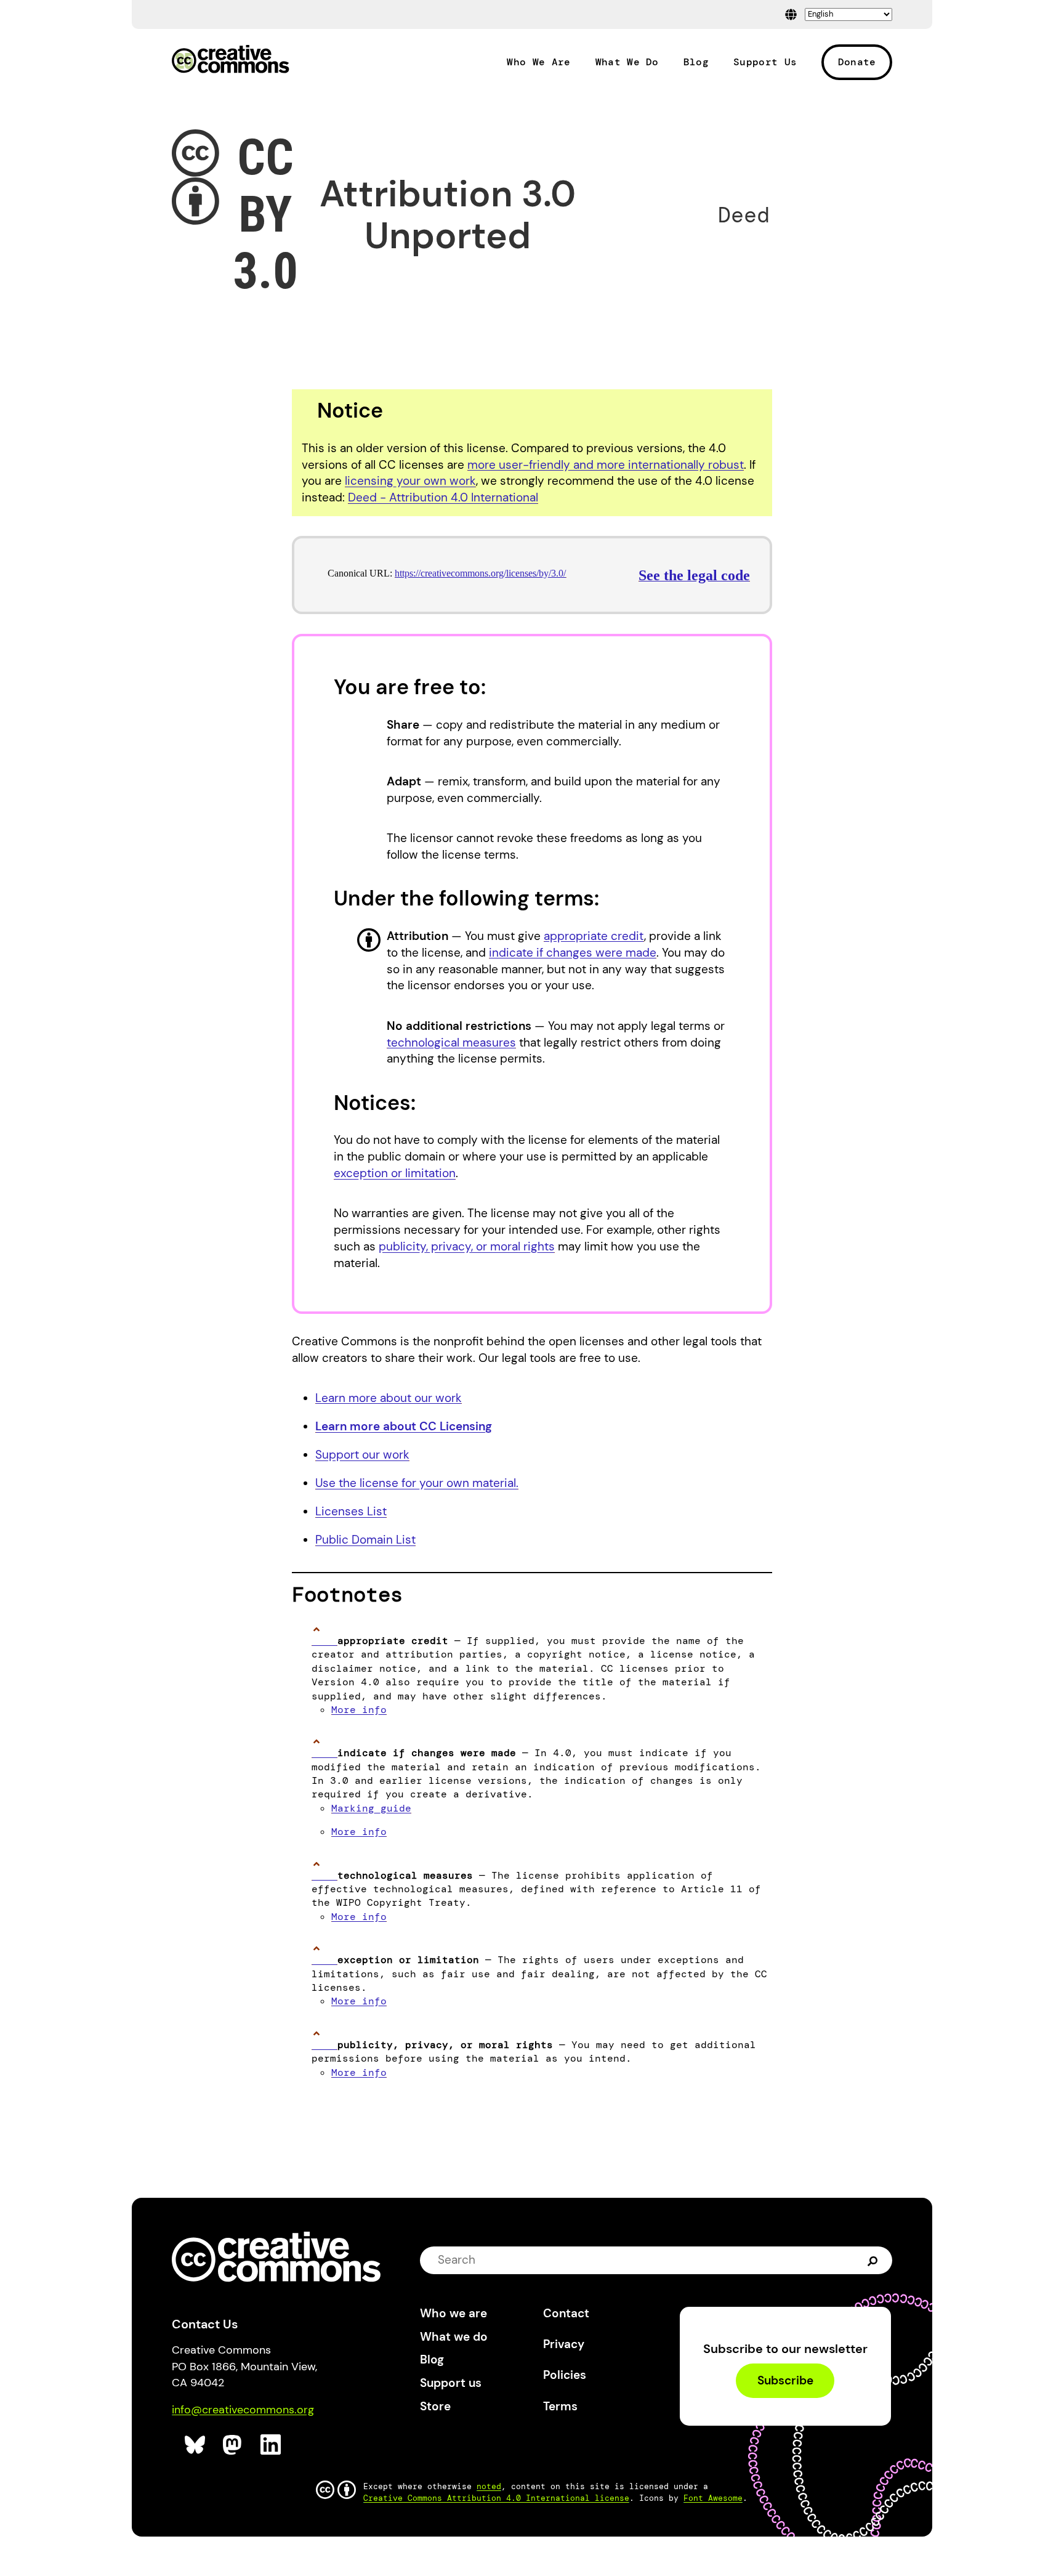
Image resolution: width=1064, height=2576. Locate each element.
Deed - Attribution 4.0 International (443, 497)
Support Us (765, 62)
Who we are (453, 2313)
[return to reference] (324, 1641)
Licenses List (351, 1511)
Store (435, 2406)
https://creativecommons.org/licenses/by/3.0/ (480, 573)
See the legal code (694, 575)
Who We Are (538, 62)
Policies (565, 2375)
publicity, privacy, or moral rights (467, 1246)
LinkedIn (271, 2445)
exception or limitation (395, 1173)
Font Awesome (713, 2498)
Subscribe (785, 2381)
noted (489, 2486)
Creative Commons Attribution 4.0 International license (496, 2498)
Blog (696, 62)
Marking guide (371, 1808)
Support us (451, 2383)
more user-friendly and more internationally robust (606, 465)
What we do (454, 2337)
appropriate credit (594, 936)
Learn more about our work (389, 1398)
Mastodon (234, 2445)
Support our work (362, 1455)
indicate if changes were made (573, 953)
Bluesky (195, 2445)
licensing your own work (410, 481)
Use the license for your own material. (417, 1483)
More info (359, 1710)
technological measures (451, 1043)
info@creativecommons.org (243, 2410)
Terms (560, 2406)
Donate (857, 62)
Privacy (564, 2344)
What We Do (627, 62)
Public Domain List (365, 1540)
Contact (566, 2313)
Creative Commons (231, 60)
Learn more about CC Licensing (404, 1426)
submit (873, 2260)
